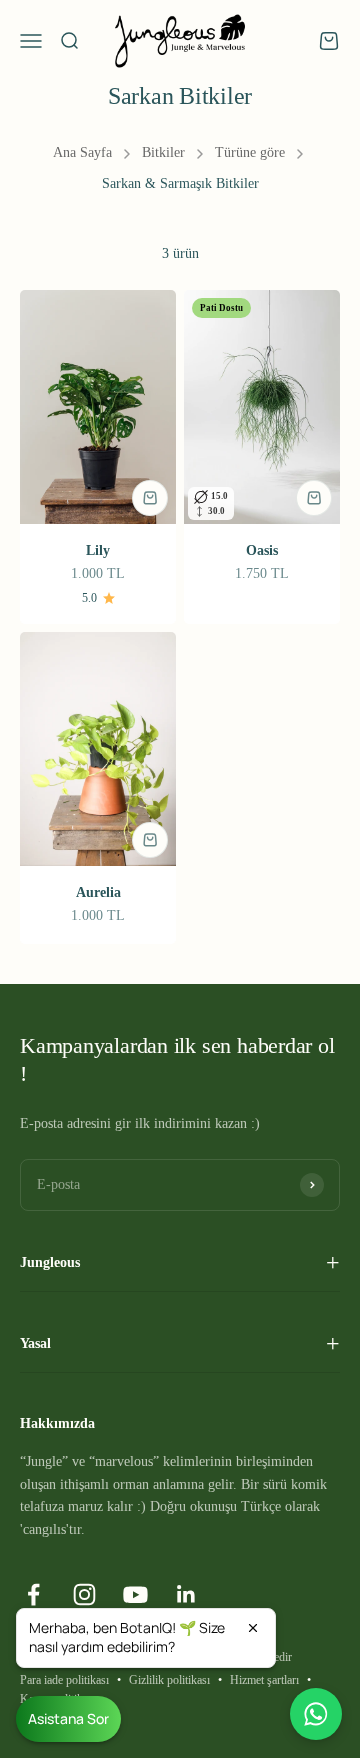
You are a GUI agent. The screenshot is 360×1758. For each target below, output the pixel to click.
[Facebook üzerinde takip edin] (33, 1594)
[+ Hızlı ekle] (150, 498)
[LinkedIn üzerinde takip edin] (186, 1594)
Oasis (262, 550)
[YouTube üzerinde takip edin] (135, 1594)
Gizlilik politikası (169, 1680)
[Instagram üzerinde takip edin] (84, 1594)
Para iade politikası (64, 1680)
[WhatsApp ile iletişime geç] (316, 1714)
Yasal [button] (35, 1343)
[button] (146, 1638)
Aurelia (98, 892)
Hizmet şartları (264, 1680)
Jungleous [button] (50, 1262)
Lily (98, 550)
